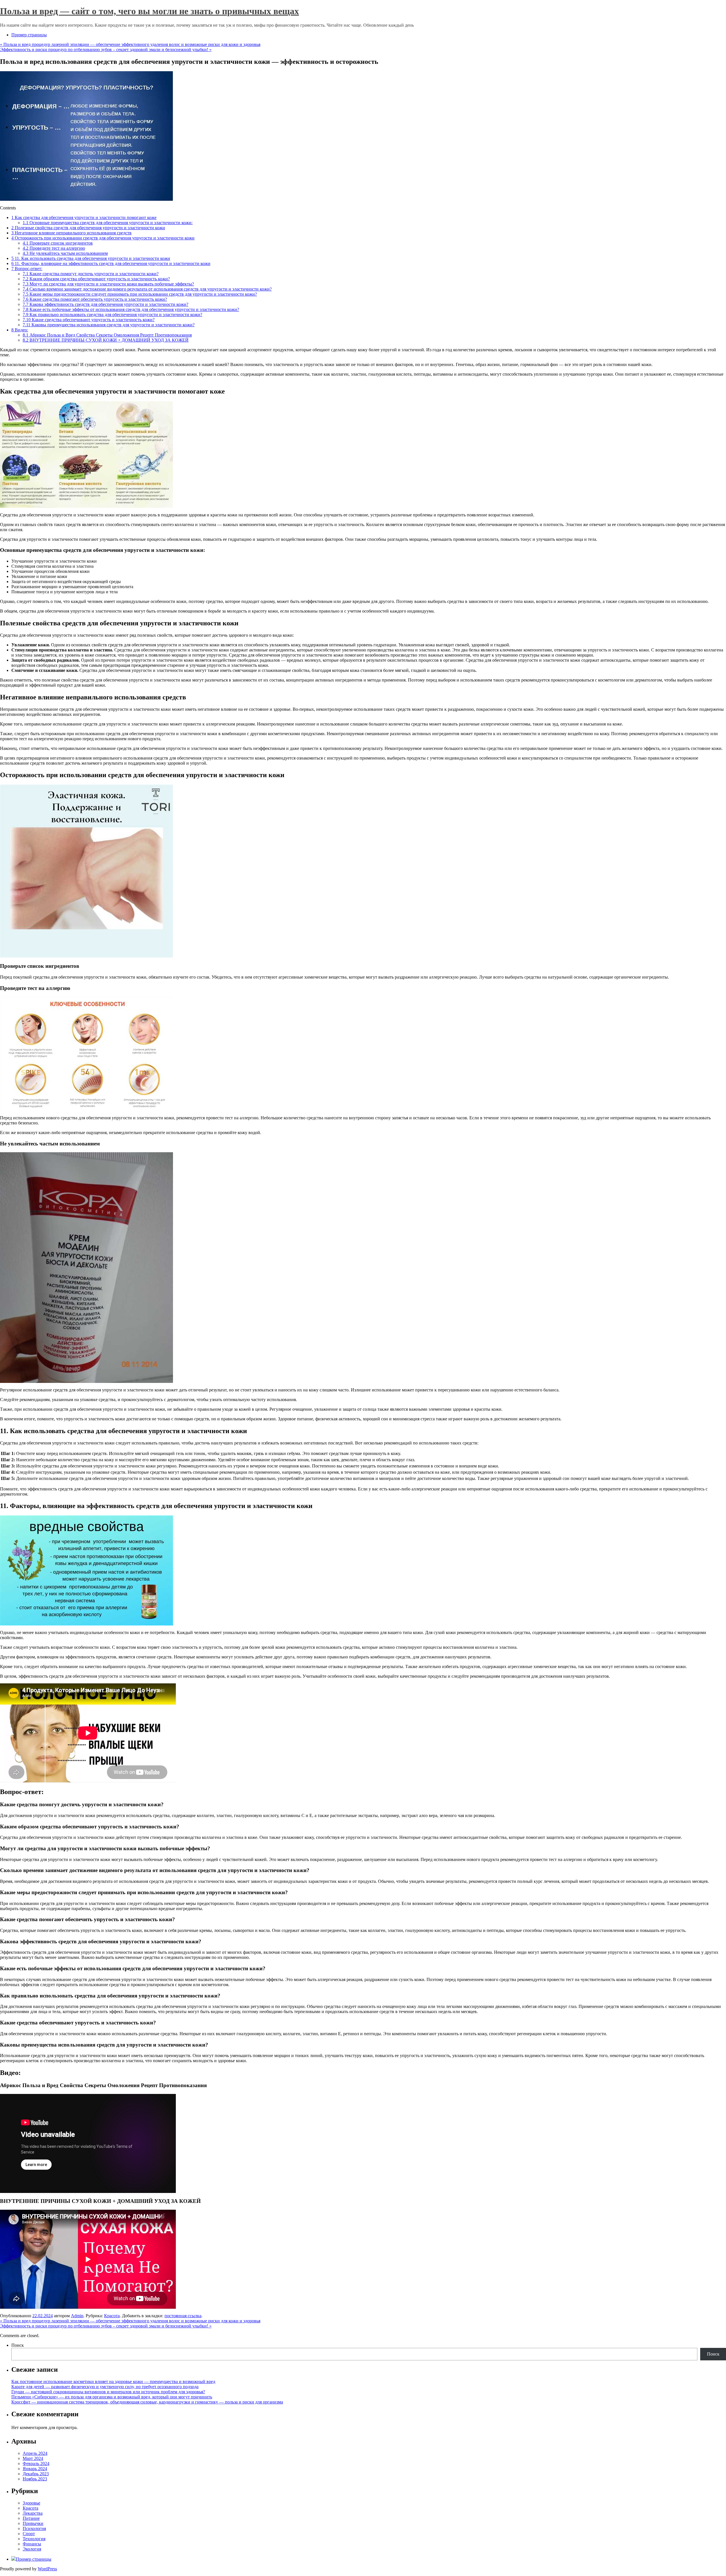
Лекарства (33, 2513)
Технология (34, 2539)
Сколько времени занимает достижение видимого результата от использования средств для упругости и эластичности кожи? (147, 289)
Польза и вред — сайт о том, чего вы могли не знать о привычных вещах (149, 11)
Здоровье (31, 2503)
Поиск (18, 2345)
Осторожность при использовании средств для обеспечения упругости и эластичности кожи (103, 238)
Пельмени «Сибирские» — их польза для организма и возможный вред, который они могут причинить (112, 2397)
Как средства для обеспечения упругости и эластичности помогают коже (84, 217)
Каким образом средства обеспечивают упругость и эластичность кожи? (96, 279)
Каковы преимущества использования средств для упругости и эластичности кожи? (109, 325)
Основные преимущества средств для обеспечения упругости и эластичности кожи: (108, 223)
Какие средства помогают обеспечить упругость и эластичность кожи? (95, 299)
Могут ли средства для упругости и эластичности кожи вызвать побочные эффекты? (108, 284)
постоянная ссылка (183, 2316)
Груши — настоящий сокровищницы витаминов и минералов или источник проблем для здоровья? (108, 2392)
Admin (77, 2316)
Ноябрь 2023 (35, 2479)
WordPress (47, 2569)
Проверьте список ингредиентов (58, 243)
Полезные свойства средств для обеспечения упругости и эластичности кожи (88, 228)
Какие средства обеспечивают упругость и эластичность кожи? (89, 320)
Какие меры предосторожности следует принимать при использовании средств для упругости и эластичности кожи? (140, 294)
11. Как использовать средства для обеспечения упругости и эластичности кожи (91, 258)
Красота (112, 2316)
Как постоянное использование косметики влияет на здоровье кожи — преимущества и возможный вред (113, 2382)
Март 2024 (33, 2458)
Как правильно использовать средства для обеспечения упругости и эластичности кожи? (112, 315)
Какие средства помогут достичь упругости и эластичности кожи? (91, 274)
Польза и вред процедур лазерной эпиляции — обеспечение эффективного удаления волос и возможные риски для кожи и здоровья (130, 44)
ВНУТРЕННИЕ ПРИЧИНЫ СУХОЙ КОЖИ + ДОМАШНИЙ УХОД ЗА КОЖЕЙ (106, 340)
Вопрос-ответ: (27, 269)
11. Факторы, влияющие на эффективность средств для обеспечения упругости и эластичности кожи (111, 263)
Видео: (20, 330)
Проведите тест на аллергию (54, 248)
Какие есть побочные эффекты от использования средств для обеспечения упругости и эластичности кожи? (131, 309)
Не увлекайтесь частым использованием (65, 253)
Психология (34, 2528)
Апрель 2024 (35, 2453)
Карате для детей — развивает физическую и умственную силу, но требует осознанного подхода (105, 2387)
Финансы (32, 2544)
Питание (31, 2518)
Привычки (33, 2523)
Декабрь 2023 (36, 2474)
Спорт (29, 2534)
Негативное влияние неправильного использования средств (71, 233)
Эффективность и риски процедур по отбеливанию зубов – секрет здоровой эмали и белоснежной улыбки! (106, 50)
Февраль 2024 (36, 2464)
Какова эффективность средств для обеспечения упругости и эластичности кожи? (105, 304)
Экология (32, 2549)
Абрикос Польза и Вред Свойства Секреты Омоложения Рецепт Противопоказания (107, 335)
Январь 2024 (35, 2469)
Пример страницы (29, 35)
